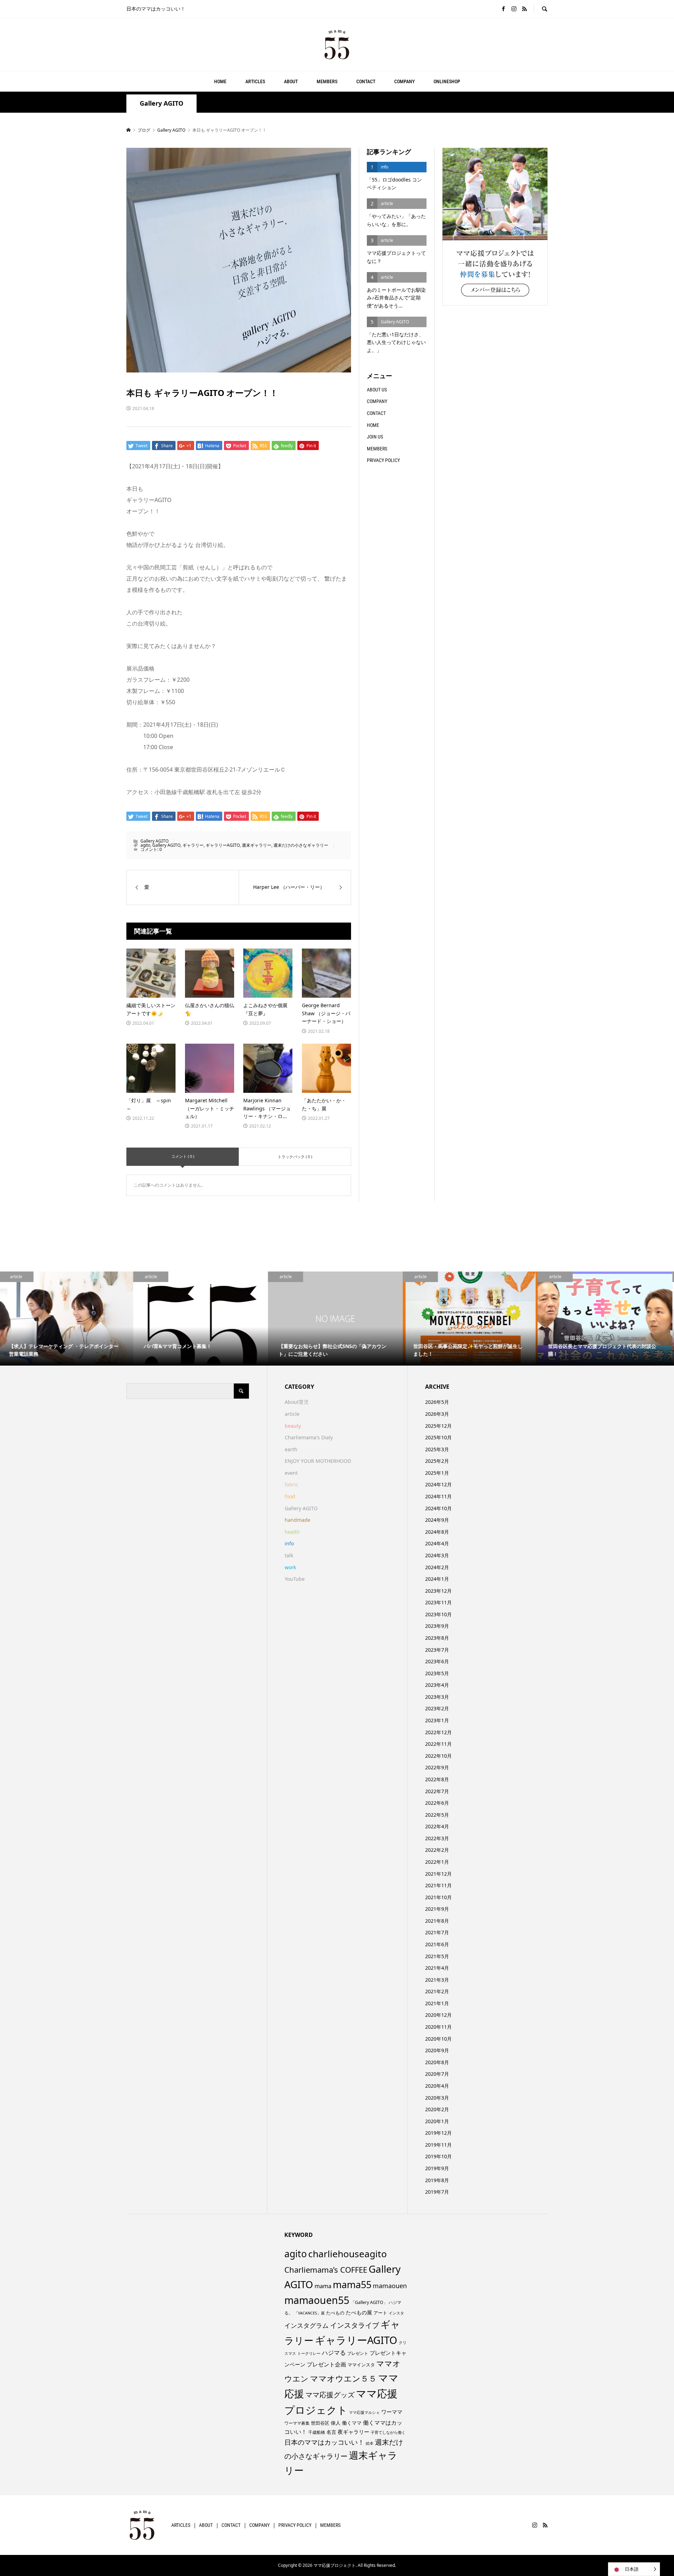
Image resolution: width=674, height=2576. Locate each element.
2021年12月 (438, 1874)
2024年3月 (437, 1555)
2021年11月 (438, 1885)
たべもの (335, 2313)
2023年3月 (437, 1697)
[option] (67, 1319)
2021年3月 (437, 1980)
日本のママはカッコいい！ (324, 2442)
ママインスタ (361, 2365)
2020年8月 (437, 2062)
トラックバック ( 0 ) (295, 1157)
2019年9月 (437, 2168)
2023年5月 (437, 1673)
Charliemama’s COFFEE (326, 2270)
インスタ (396, 2313)
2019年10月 (438, 2156)
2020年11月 (438, 2027)
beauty (293, 1426)
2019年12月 (438, 2133)
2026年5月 (437, 1402)
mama (323, 2286)
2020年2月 (437, 2109)
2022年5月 (437, 1815)
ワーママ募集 (297, 2423)
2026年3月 (437, 1414)
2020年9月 (437, 2050)
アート (380, 2313)
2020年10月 (438, 2039)
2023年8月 (437, 1638)
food (290, 1496)
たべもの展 (359, 2312)
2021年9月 (437, 1909)
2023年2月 (437, 1708)
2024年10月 (438, 1508)
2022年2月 (437, 1850)
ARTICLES (255, 81)
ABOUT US (377, 390)
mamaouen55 (317, 2300)
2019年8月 (437, 2180)
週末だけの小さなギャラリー (301, 845)
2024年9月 (437, 1520)
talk (289, 1555)
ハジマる (334, 2353)
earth (291, 1449)
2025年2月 (437, 1461)
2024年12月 (438, 1484)
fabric (292, 1484)
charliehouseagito (348, 2254)
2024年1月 (437, 1579)
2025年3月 (437, 1449)
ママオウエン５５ (343, 2378)
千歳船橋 (317, 2432)
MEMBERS (327, 81)
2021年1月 (437, 2003)
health (292, 1532)
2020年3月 (437, 2098)
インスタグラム (306, 2325)
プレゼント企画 (326, 2364)
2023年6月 (437, 1661)
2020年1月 (437, 2121)
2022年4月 (437, 1826)
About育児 (297, 1402)
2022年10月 (438, 1756)
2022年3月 (437, 1838)
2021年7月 (437, 1932)
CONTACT (366, 81)
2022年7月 (437, 1791)
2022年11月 (438, 1744)
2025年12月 (438, 1426)
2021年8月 (437, 1921)
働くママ (352, 2423)
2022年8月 (437, 1779)
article (292, 1414)
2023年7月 (437, 1650)
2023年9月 (437, 1626)
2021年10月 (438, 1897)
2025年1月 (437, 1473)
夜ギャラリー (353, 2432)
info (289, 1543)
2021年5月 (437, 1956)
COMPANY (404, 81)
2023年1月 (437, 1720)
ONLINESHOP (447, 81)
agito (145, 845)
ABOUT (291, 81)
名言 (331, 2432)
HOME (220, 81)
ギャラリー (193, 845)
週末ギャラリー (257, 845)
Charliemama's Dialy (309, 1437)
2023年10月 (438, 1614)
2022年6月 (437, 1803)
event (291, 1473)
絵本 (370, 2443)
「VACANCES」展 (309, 2313)
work (290, 1567)
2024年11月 (438, 1496)
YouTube (295, 1579)
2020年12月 (438, 2015)
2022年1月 (437, 1862)
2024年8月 (437, 1532)
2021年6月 (437, 1944)
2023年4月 (437, 1685)
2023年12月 (438, 1591)
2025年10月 (438, 1437)
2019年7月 (437, 2192)
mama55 (352, 2284)
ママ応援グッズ (330, 2395)
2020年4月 (437, 2086)
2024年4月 (437, 1543)
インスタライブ (355, 2325)
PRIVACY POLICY (383, 460)
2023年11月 (438, 1602)
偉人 (336, 2423)
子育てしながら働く (388, 2432)
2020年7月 (437, 2074)
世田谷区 (320, 2423)
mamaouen (390, 2286)
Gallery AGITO (161, 103)
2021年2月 (437, 1991)
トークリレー (309, 2353)
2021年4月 (437, 1968)
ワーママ (392, 2412)
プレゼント (358, 2353)
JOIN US (375, 437)
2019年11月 (438, 2145)
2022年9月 (437, 1767)
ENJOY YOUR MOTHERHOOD (318, 1461)
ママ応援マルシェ (364, 2412)
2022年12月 (438, 1732)
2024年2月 (437, 1567)
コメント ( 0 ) (183, 1156)
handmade (298, 1520)
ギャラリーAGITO (223, 845)
